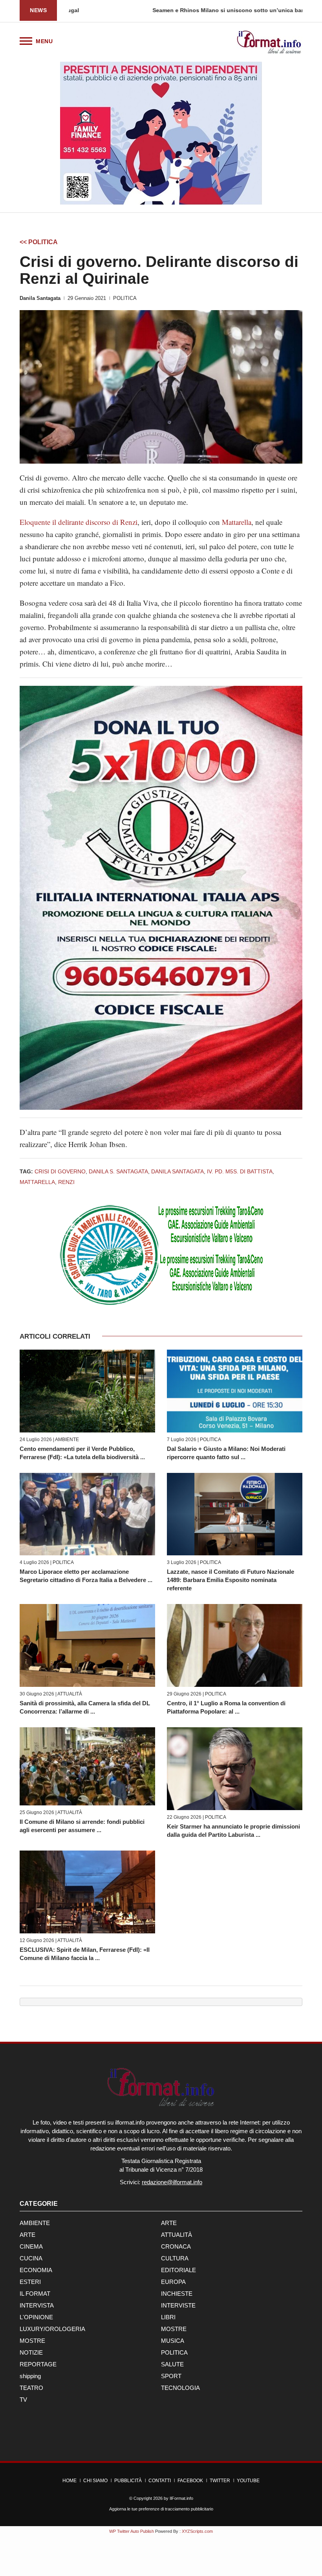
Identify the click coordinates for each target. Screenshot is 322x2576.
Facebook (190, 2481)
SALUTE (172, 2364)
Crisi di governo (60, 1171)
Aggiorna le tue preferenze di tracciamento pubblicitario (161, 2509)
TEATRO (31, 2388)
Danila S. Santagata (118, 1171)
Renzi (66, 1182)
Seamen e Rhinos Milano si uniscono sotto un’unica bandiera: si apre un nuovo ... (179, 10)
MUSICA (173, 2341)
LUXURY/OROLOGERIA (52, 2329)
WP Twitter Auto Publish (132, 2531)
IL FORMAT (35, 2294)
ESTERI (30, 2282)
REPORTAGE (38, 2364)
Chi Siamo (95, 2481)
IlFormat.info (181, 2498)
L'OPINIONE (36, 2317)
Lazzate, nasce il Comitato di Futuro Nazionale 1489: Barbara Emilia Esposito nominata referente (231, 1580)
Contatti (160, 2481)
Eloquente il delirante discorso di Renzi (79, 522)
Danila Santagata (40, 298)
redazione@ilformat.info (172, 2182)
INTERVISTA (37, 2305)
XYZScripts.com (197, 2531)
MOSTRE (174, 2329)
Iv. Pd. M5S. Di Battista (240, 1171)
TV (23, 2400)
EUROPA (173, 2282)
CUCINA (31, 2258)
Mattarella (237, 522)
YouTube (248, 2481)
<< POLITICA (39, 242)
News (38, 10)
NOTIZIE (31, 2352)
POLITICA (125, 298)
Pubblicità (128, 2481)
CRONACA (176, 2246)
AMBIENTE (67, 1440)
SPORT (171, 2376)
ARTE (169, 2223)
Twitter (220, 2481)
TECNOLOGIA (180, 2388)
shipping (30, 2376)
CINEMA (31, 2246)
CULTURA (175, 2258)
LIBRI (168, 2317)
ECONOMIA (36, 2270)
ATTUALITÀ (70, 1694)
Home (70, 2481)
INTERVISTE (178, 2305)
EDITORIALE (178, 2270)
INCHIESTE (177, 2294)
